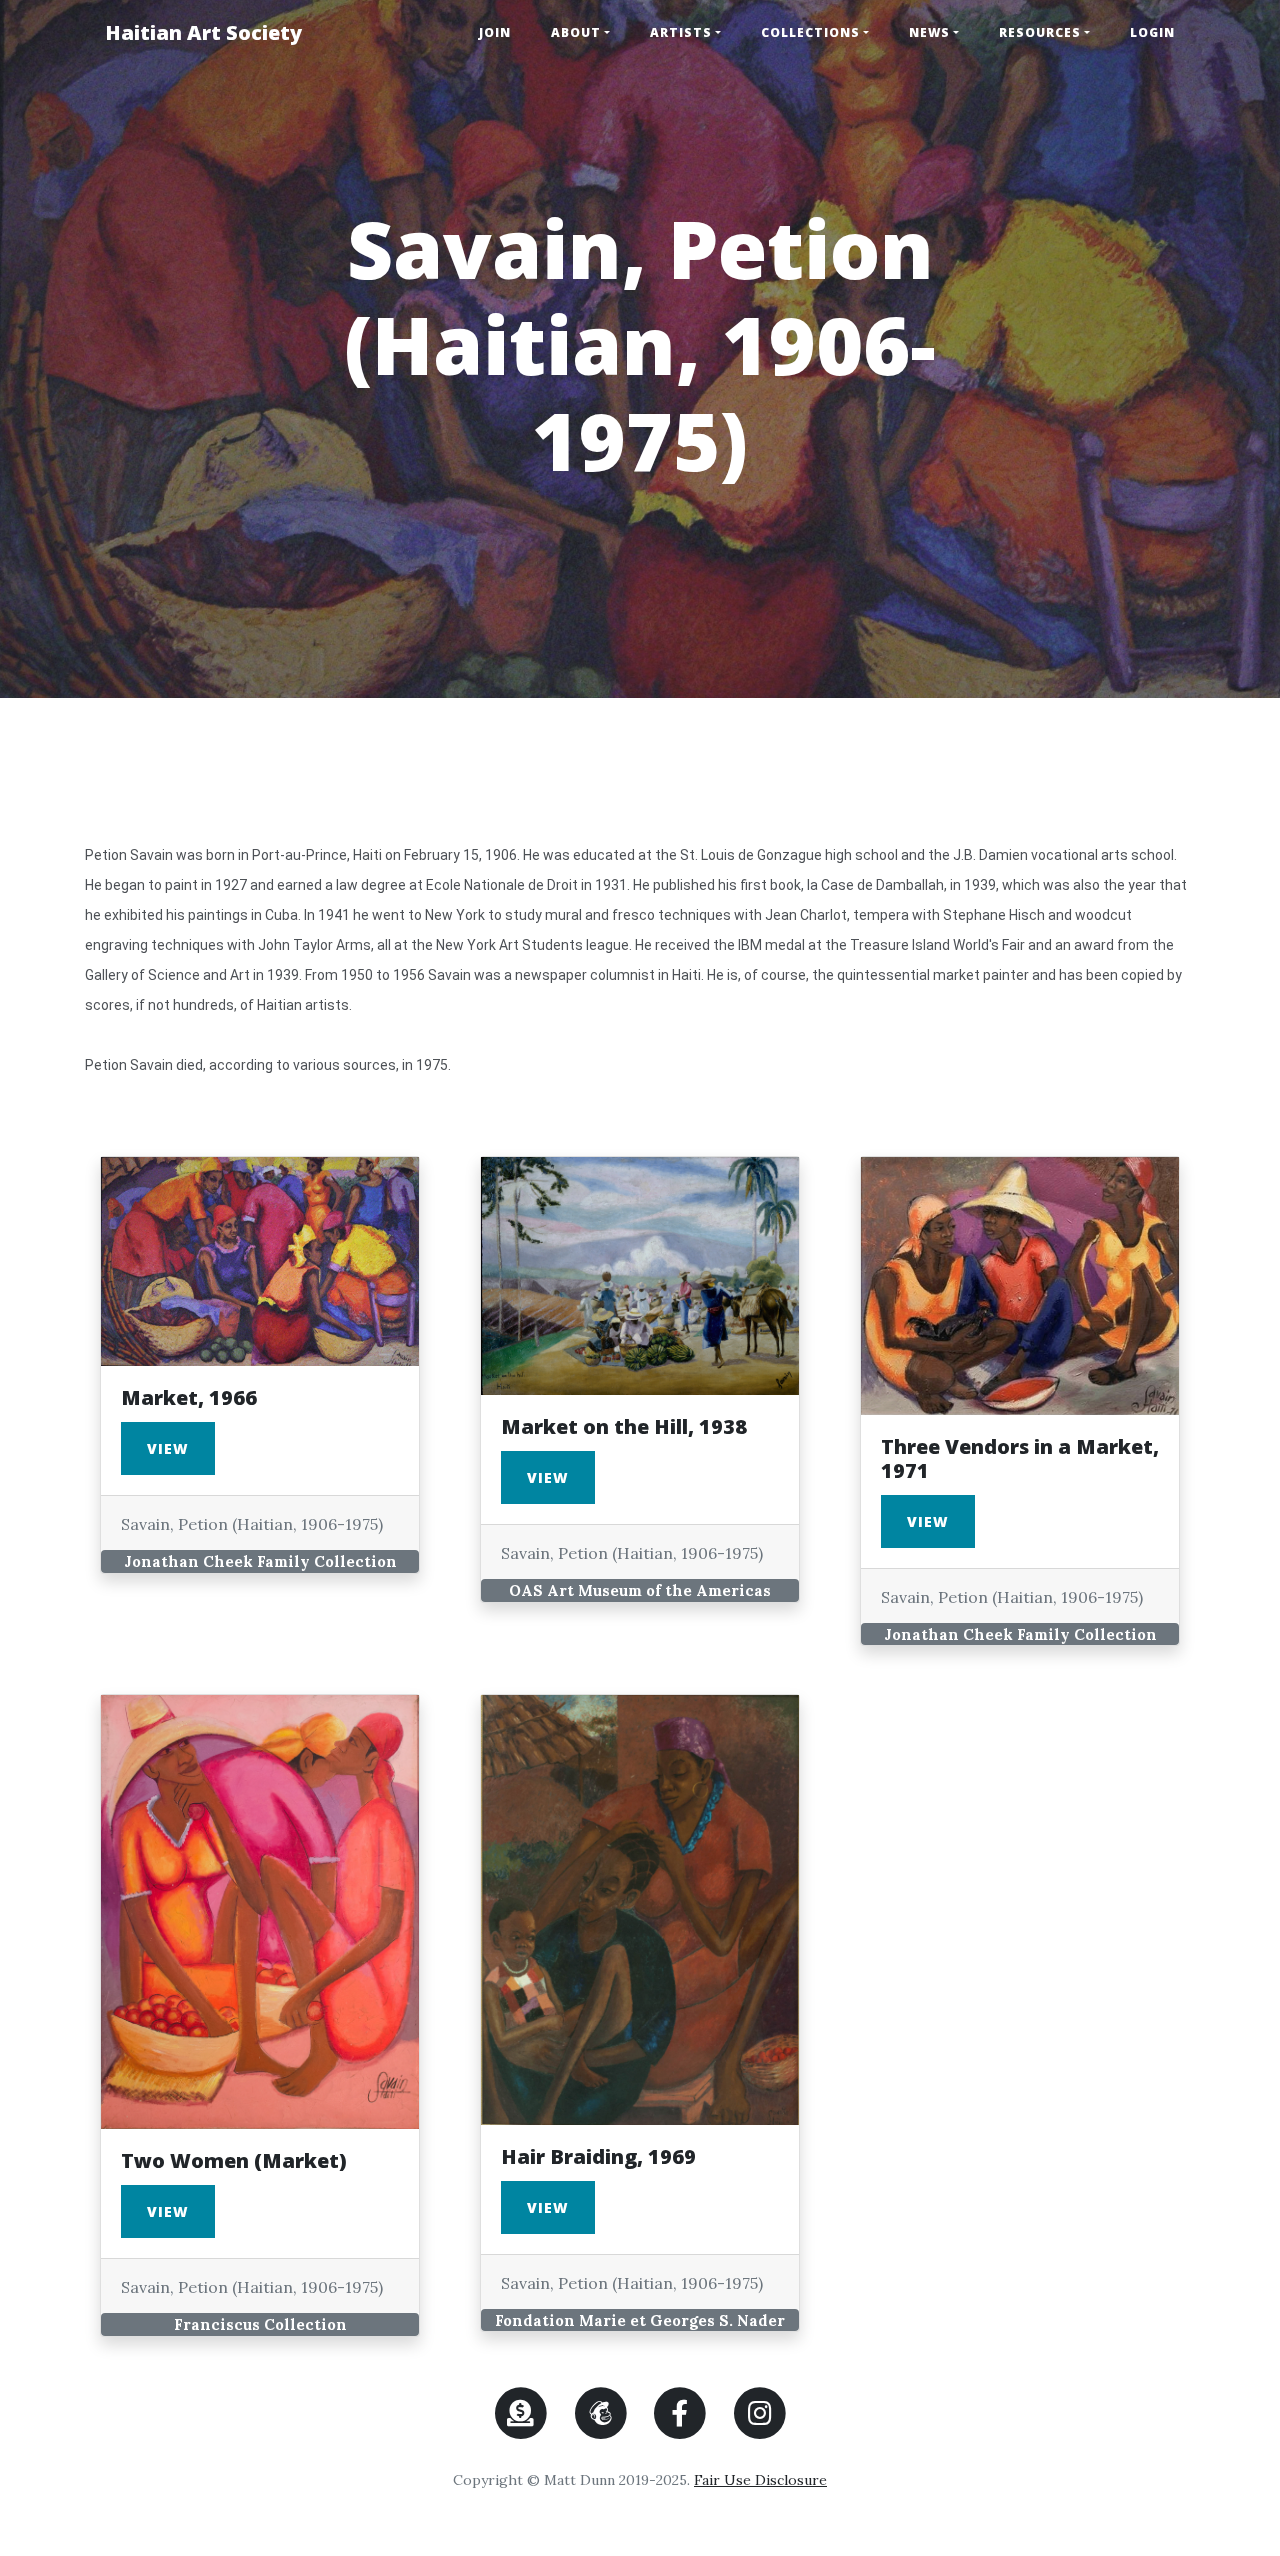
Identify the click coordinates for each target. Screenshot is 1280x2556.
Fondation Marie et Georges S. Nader (640, 2320)
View (168, 1448)
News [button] (929, 32)
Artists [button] (681, 32)
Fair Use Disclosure (760, 2480)
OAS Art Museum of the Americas (640, 1590)
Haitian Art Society (203, 32)
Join (495, 32)
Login (1152, 32)
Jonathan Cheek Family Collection (260, 1561)
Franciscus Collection (260, 2324)
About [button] (576, 32)
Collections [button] (810, 32)
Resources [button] (1040, 32)
